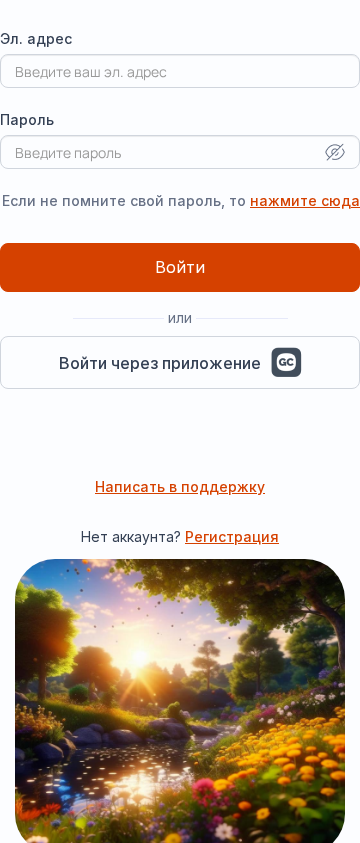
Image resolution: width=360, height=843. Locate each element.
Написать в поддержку (180, 486)
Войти (180, 267)
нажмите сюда (305, 200)
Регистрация (232, 536)
